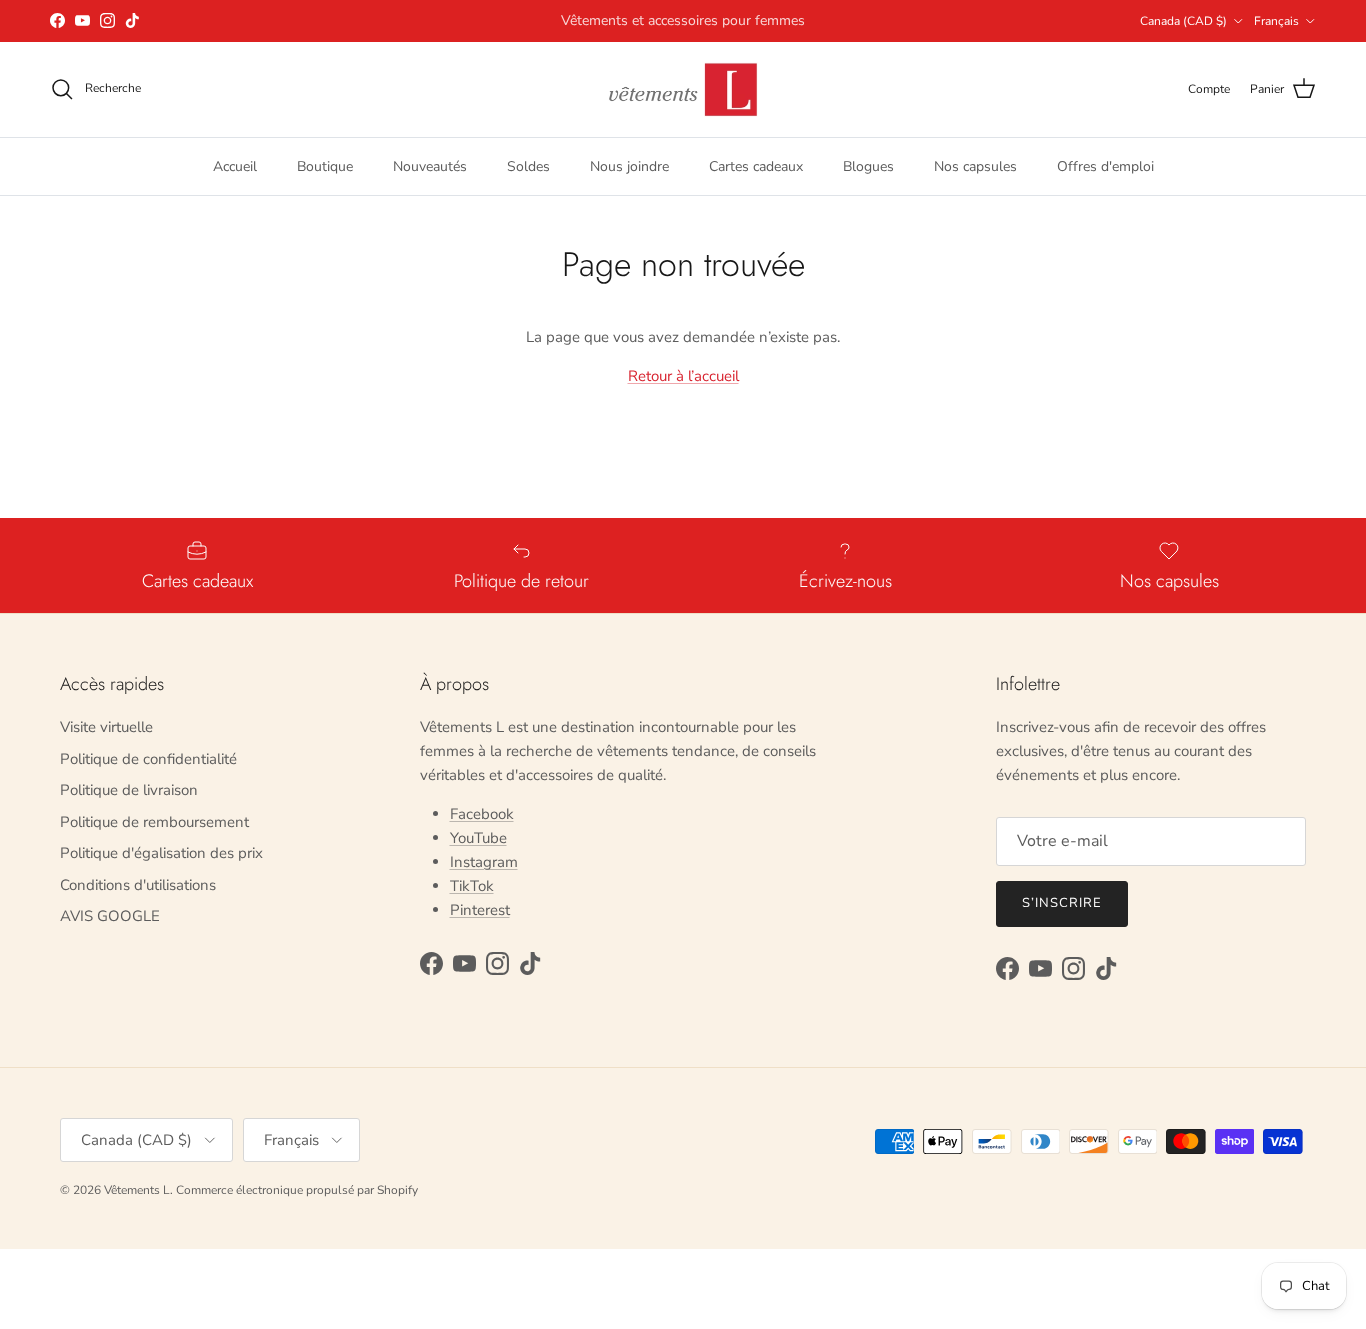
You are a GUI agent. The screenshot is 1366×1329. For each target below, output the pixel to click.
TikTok (472, 886)
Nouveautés (430, 165)
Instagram (484, 862)
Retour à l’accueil (683, 376)
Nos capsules (975, 165)
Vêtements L (137, 1190)
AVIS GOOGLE (110, 916)
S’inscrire (1062, 903)
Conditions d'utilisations (138, 885)
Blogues (868, 165)
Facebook (482, 814)
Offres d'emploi (1105, 165)
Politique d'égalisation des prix (161, 853)
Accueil (235, 165)
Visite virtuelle (106, 727)
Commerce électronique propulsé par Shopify (297, 1190)
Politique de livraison (129, 790)
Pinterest (480, 910)
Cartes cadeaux (756, 165)
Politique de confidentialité (148, 759)
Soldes (528, 165)
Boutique (325, 165)
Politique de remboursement (154, 822)
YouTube (478, 838)
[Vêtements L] (683, 89)
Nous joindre (629, 165)
